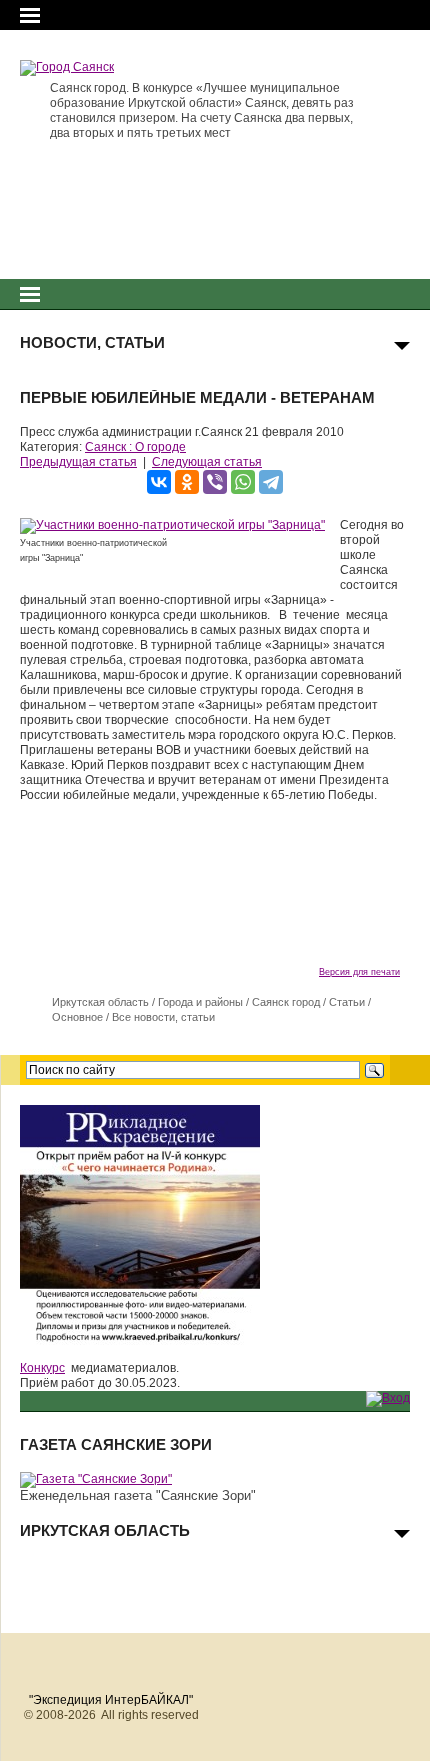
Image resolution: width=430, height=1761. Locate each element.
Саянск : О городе (135, 447)
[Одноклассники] (187, 482)
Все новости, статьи (163, 1017)
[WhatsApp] (243, 482)
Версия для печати (359, 972)
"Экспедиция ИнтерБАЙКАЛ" (111, 1700)
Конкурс (42, 1368)
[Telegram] (271, 482)
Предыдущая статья (78, 462)
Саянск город (286, 1002)
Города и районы (200, 1002)
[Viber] (215, 482)
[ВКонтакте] (159, 482)
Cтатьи (347, 1002)
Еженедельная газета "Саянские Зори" (138, 1495)
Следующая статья (207, 462)
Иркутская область (100, 1002)
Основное (77, 1017)
